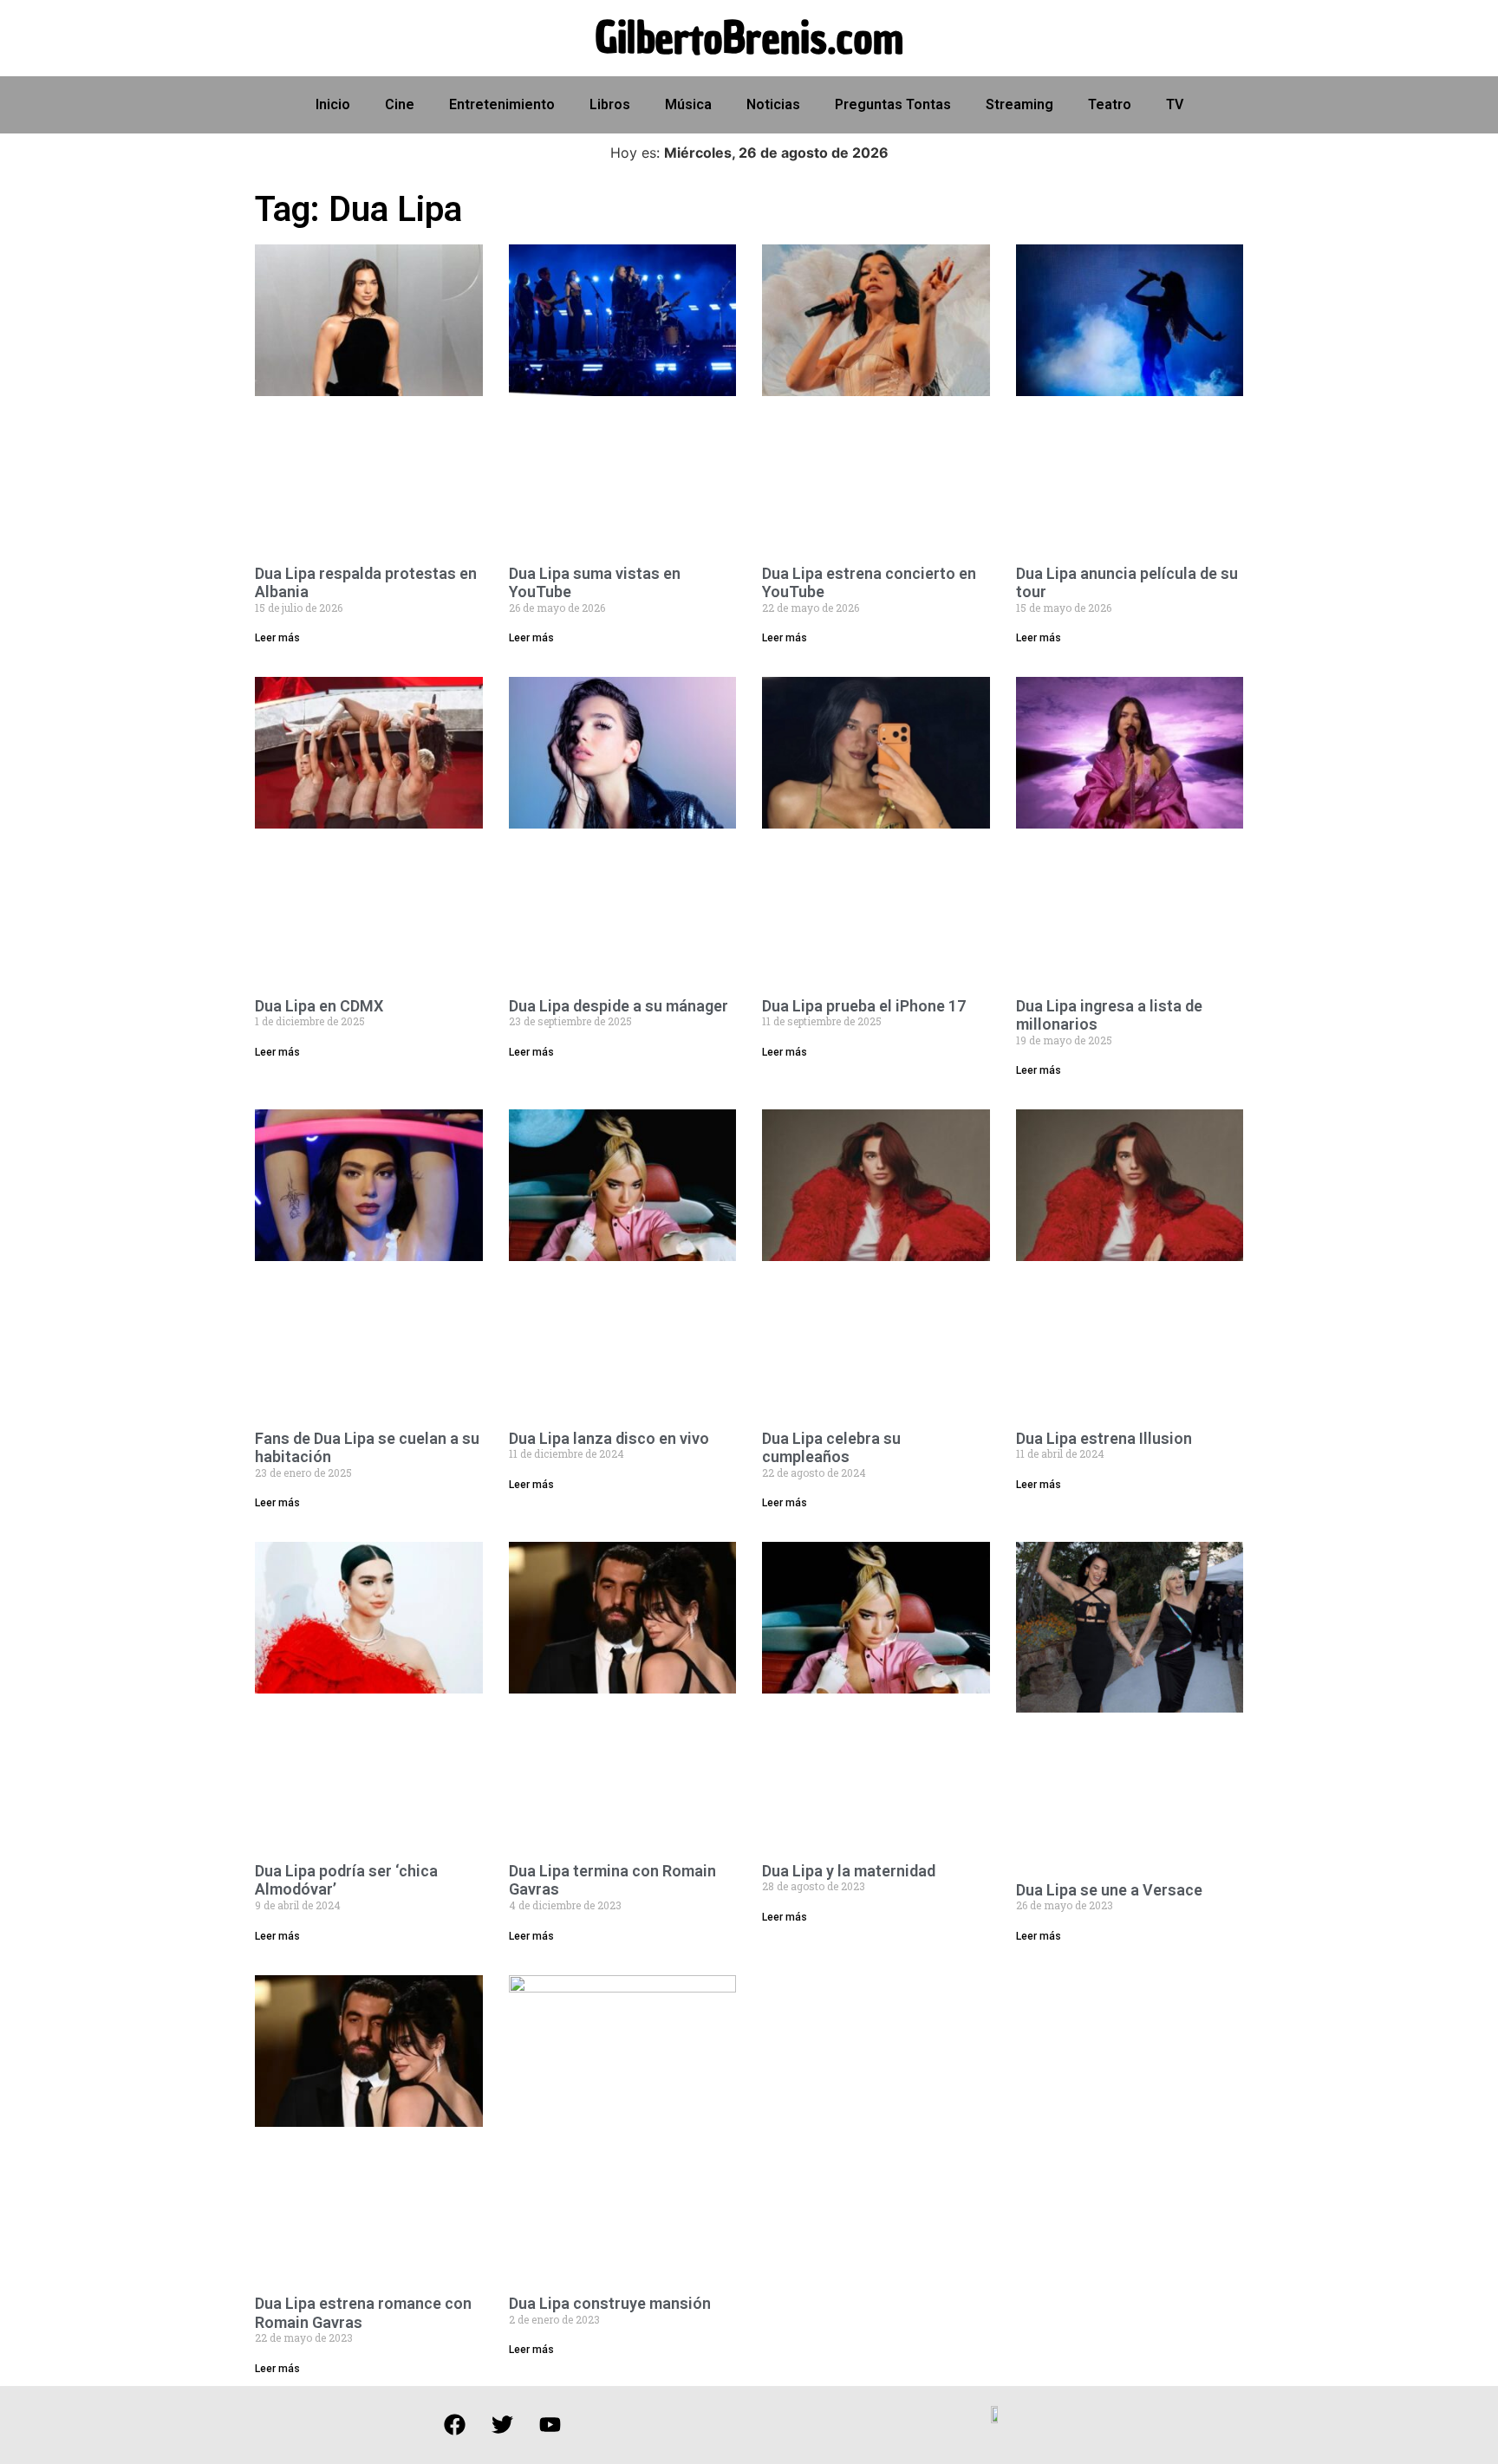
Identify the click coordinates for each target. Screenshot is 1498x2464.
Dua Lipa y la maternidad (849, 1871)
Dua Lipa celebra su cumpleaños (831, 1448)
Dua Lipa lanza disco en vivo (609, 1438)
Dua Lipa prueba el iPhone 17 (864, 1006)
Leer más (277, 638)
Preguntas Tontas (893, 104)
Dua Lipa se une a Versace (1109, 1890)
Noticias (773, 104)
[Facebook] (454, 2425)
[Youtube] (550, 2425)
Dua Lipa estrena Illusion (1104, 1438)
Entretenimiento (502, 104)
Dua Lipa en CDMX (319, 1006)
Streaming (1019, 104)
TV (1175, 104)
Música (688, 104)
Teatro (1110, 104)
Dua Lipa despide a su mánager (619, 1006)
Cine (400, 104)
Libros (610, 104)
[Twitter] (502, 2425)
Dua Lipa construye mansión (610, 2303)
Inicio (333, 104)
